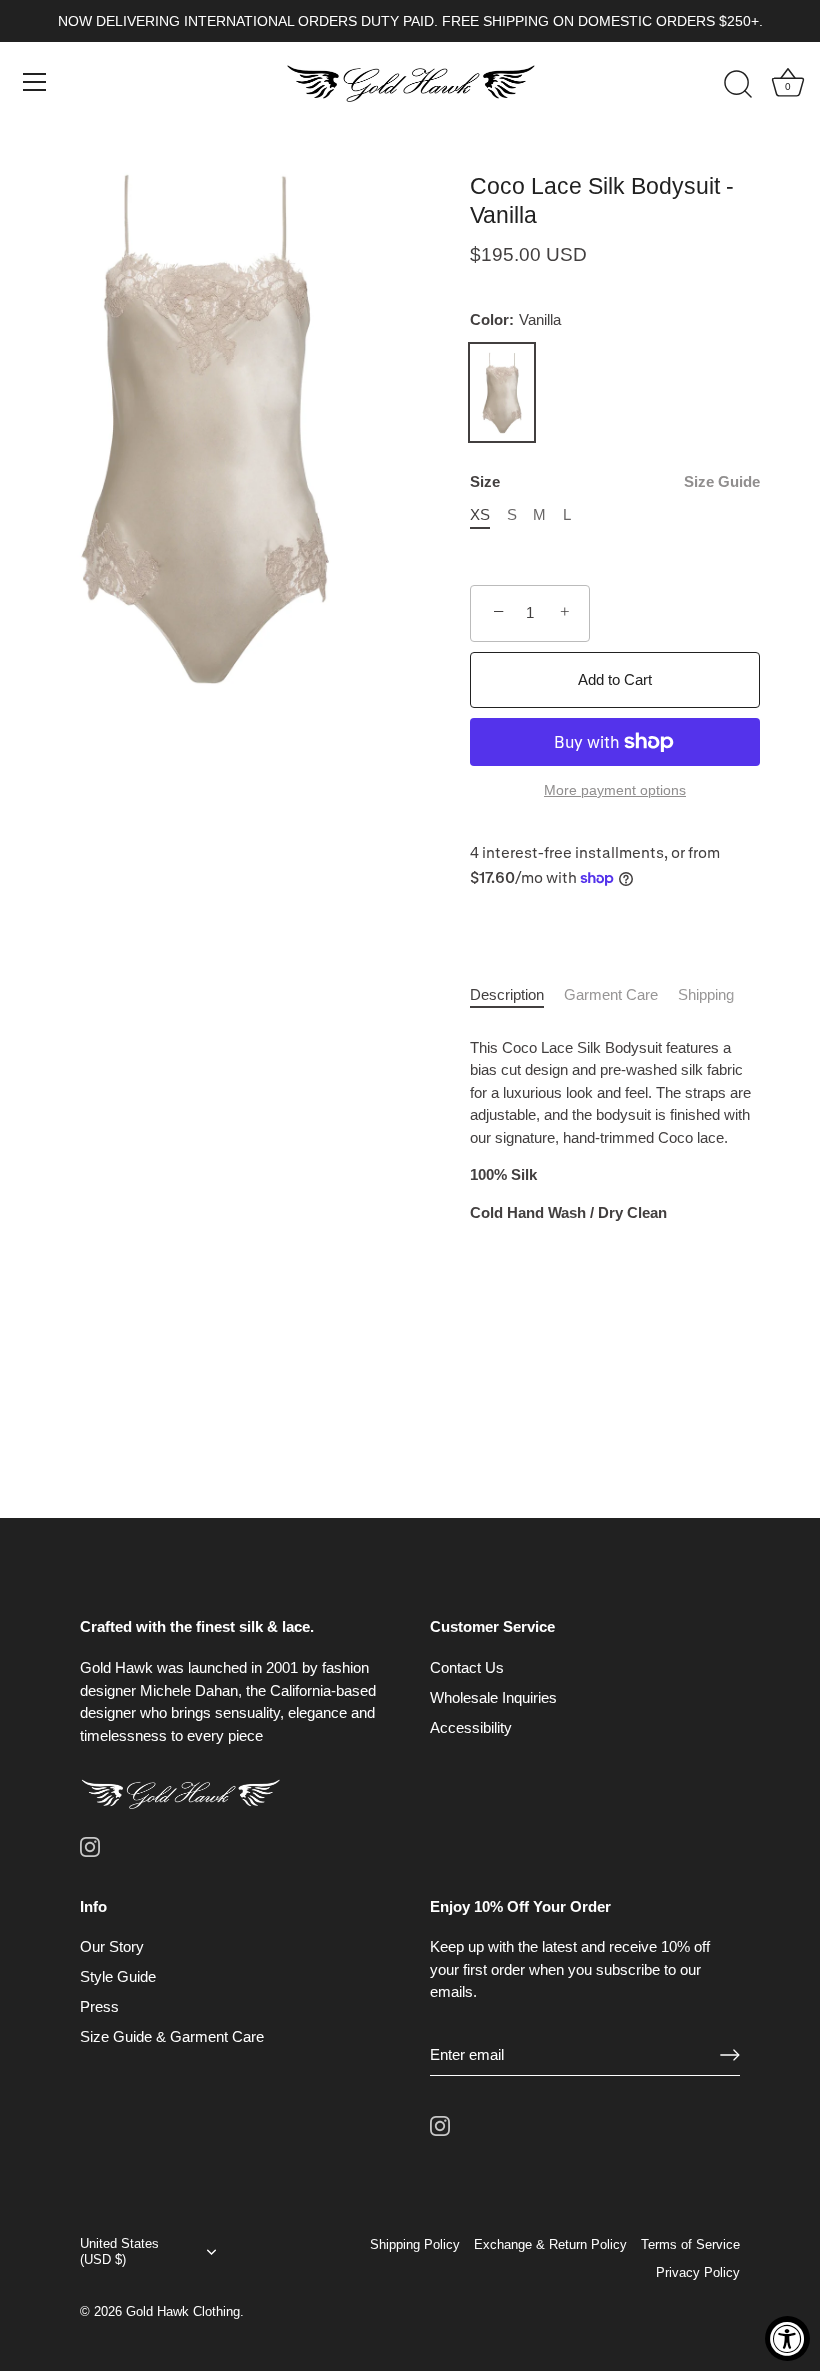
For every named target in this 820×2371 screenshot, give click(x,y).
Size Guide (722, 481)
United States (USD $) (119, 2251)
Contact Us (467, 1667)
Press (99, 2006)
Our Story (112, 1946)
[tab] (517, 995)
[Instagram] (90, 1845)
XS (480, 514)
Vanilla (502, 393)
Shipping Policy (415, 2244)
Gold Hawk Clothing (183, 2311)
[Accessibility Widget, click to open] (787, 2338)
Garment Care (611, 994)
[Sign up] (730, 2055)
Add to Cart (615, 679)
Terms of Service (690, 2244)
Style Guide (118, 1976)
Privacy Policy (698, 2272)
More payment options (615, 790)
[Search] (738, 85)
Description (507, 994)
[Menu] (35, 82)
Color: (515, 319)
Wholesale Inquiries (493, 1697)
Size (615, 481)
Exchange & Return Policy (550, 2244)
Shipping (706, 994)
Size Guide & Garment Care (172, 2036)
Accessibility (471, 1727)
